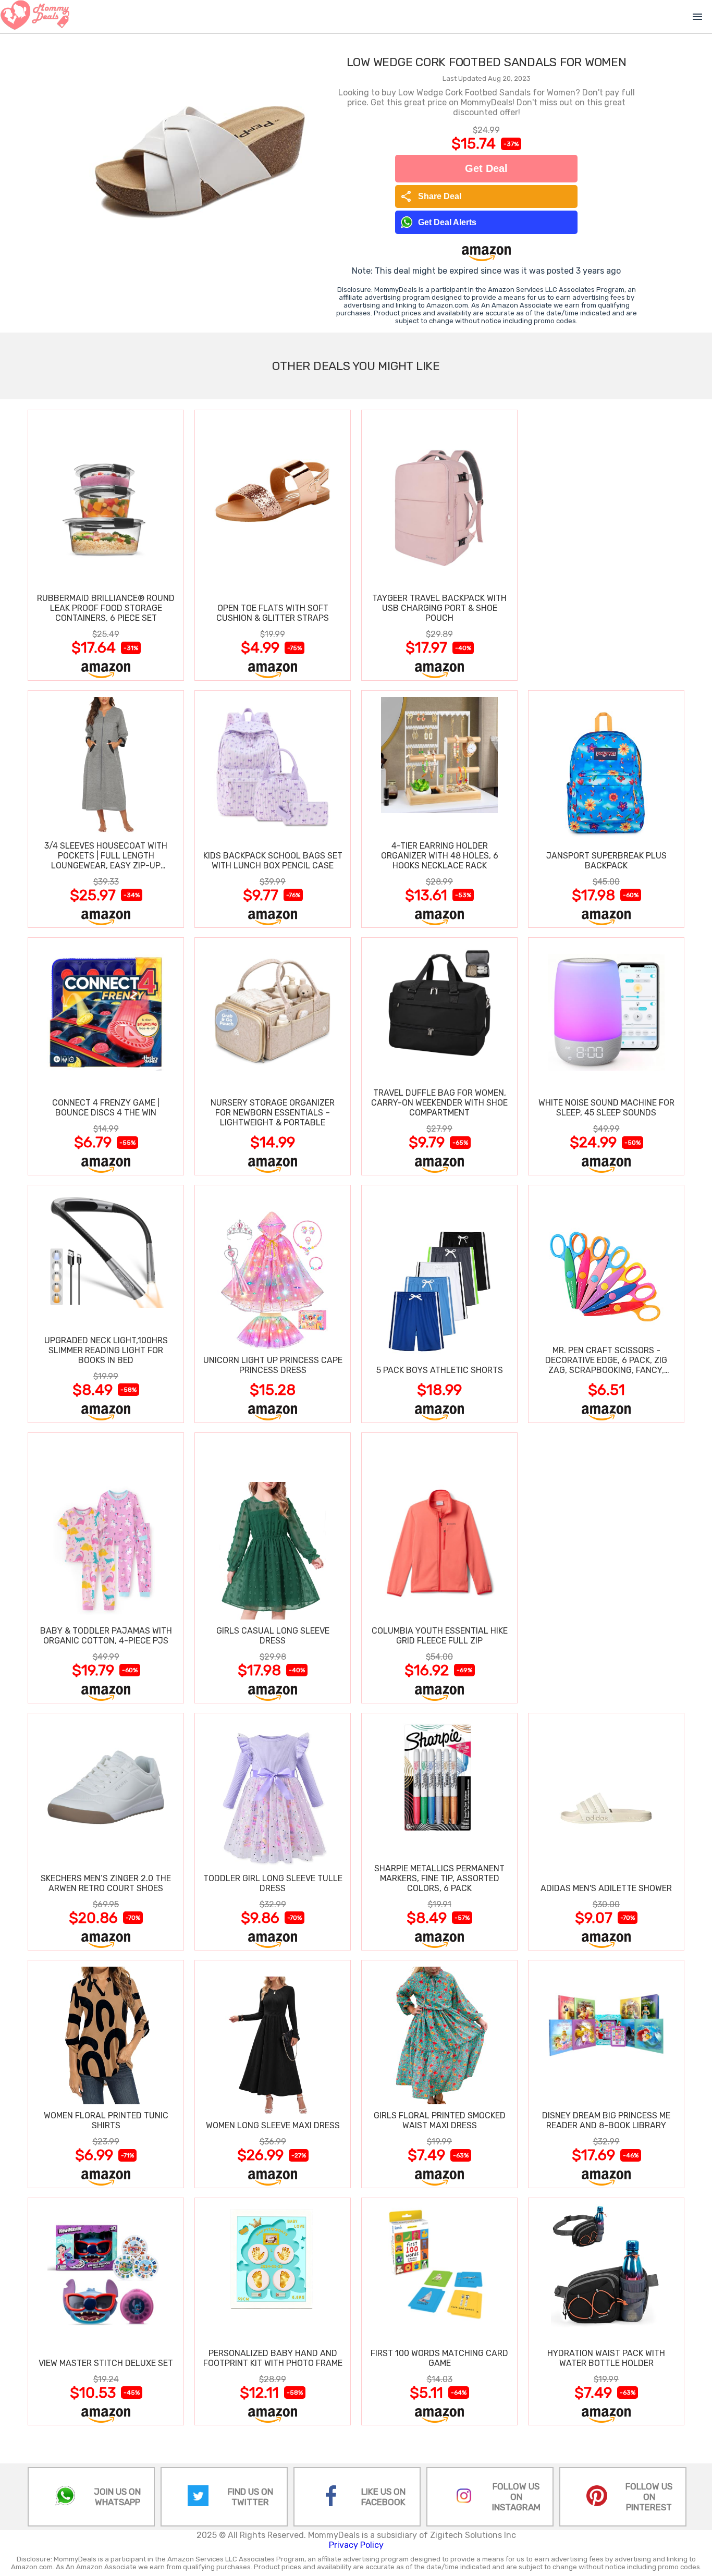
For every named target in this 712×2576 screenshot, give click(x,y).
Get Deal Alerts (447, 222)
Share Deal (431, 197)
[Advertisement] (606, 545)
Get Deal (486, 168)
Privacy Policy (356, 2545)
